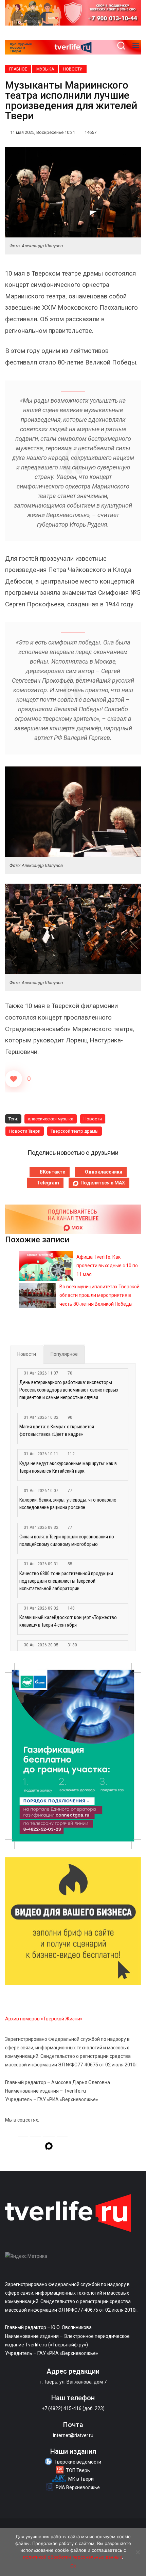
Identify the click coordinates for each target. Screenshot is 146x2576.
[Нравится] (14, 1079)
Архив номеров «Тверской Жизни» (44, 2019)
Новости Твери (25, 1131)
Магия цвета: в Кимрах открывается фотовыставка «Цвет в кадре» (57, 1430)
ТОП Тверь (78, 2470)
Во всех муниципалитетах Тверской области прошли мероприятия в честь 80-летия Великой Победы (99, 1295)
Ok (73, 2566)
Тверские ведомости (78, 2462)
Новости (73, 69)
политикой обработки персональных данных (72, 2557)
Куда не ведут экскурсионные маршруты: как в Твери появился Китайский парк (68, 1467)
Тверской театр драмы (75, 1131)
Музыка (45, 69)
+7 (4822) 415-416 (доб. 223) (73, 2408)
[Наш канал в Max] (49, 2147)
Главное (18, 69)
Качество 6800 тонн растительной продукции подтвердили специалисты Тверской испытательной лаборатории (66, 1581)
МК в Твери (81, 2479)
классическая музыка (51, 1119)
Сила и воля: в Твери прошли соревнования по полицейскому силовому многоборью (67, 1540)
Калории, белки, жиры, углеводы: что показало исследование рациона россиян (68, 1504)
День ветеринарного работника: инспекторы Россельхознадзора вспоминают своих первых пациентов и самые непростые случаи (69, 1390)
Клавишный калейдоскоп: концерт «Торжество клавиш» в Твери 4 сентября (68, 1621)
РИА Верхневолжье (78, 2487)
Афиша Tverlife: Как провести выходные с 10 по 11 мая (107, 1266)
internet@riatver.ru (73, 2435)
